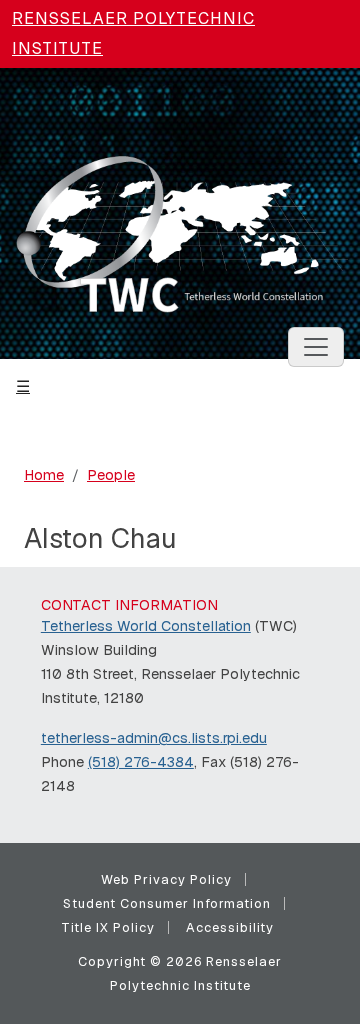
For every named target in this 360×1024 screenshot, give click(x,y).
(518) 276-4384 (141, 762)
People (111, 475)
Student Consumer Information (167, 903)
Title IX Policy (108, 927)
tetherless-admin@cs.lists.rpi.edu (154, 738)
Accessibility (230, 927)
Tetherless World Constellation (146, 626)
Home (44, 475)
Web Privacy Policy (166, 879)
